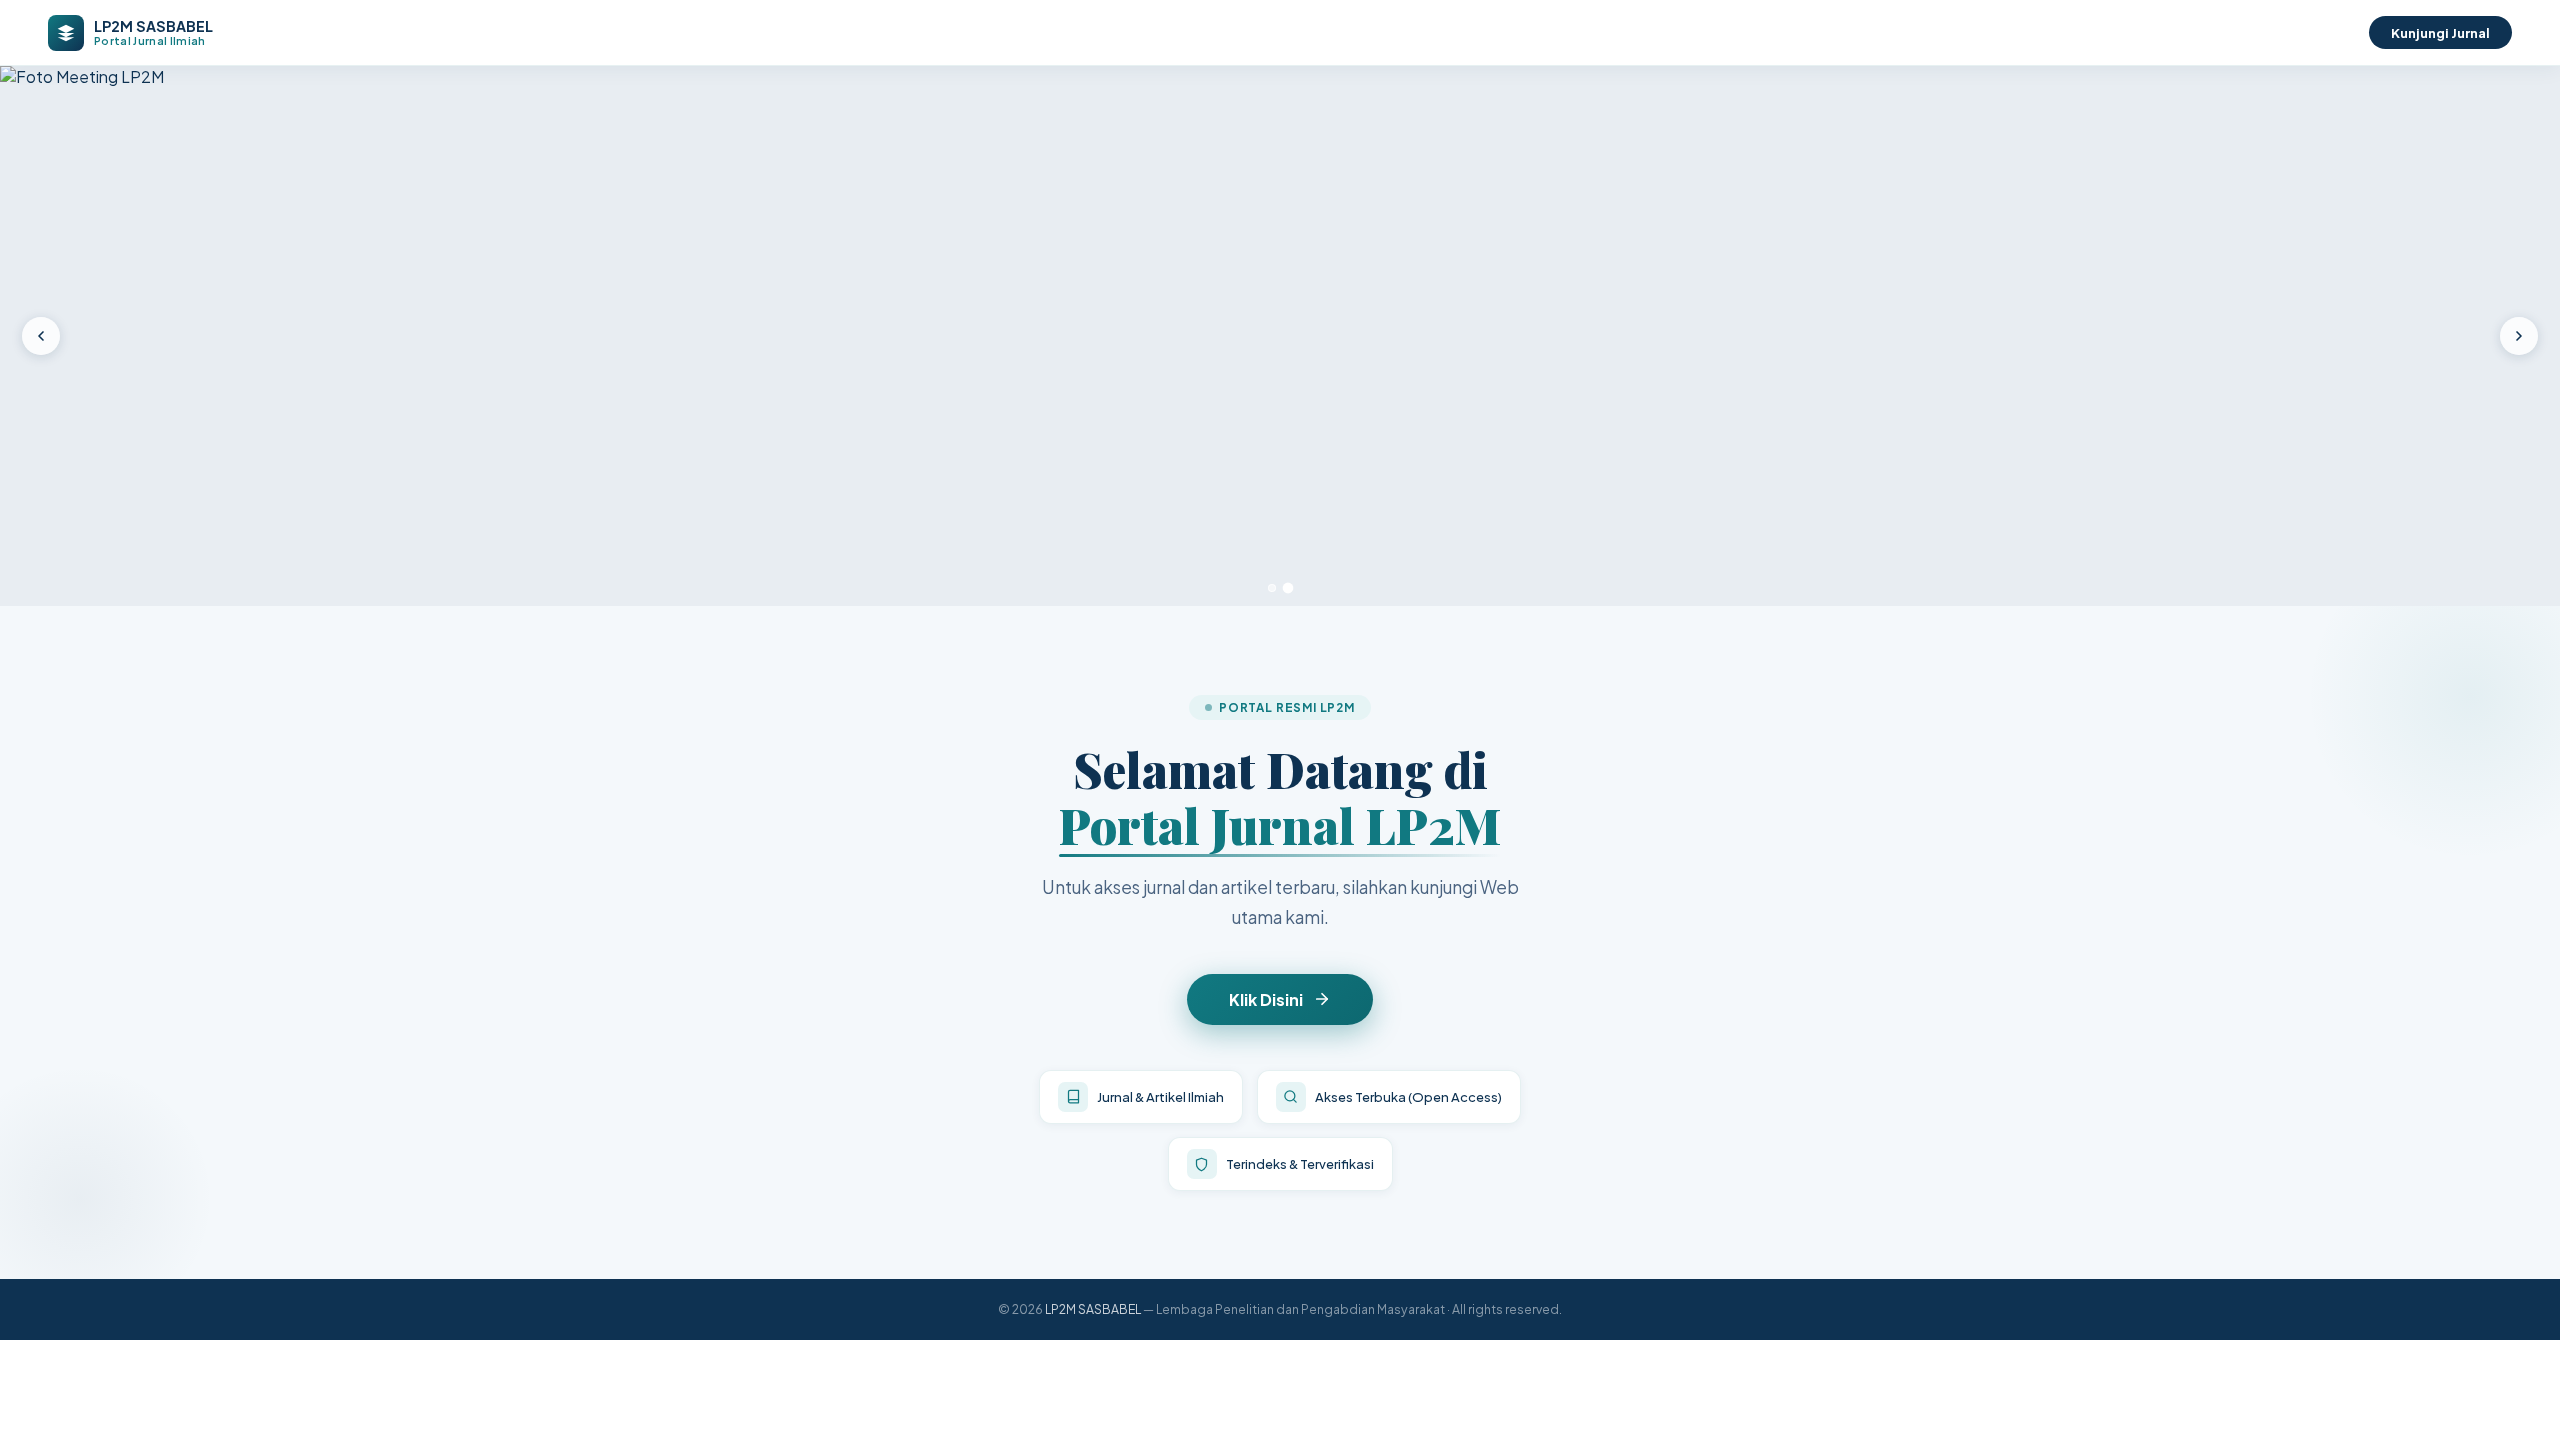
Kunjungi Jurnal (2440, 32)
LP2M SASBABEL (1093, 1309)
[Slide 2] (1288, 588)
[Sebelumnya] (41, 336)
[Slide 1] (1272, 588)
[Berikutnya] (2519, 336)
